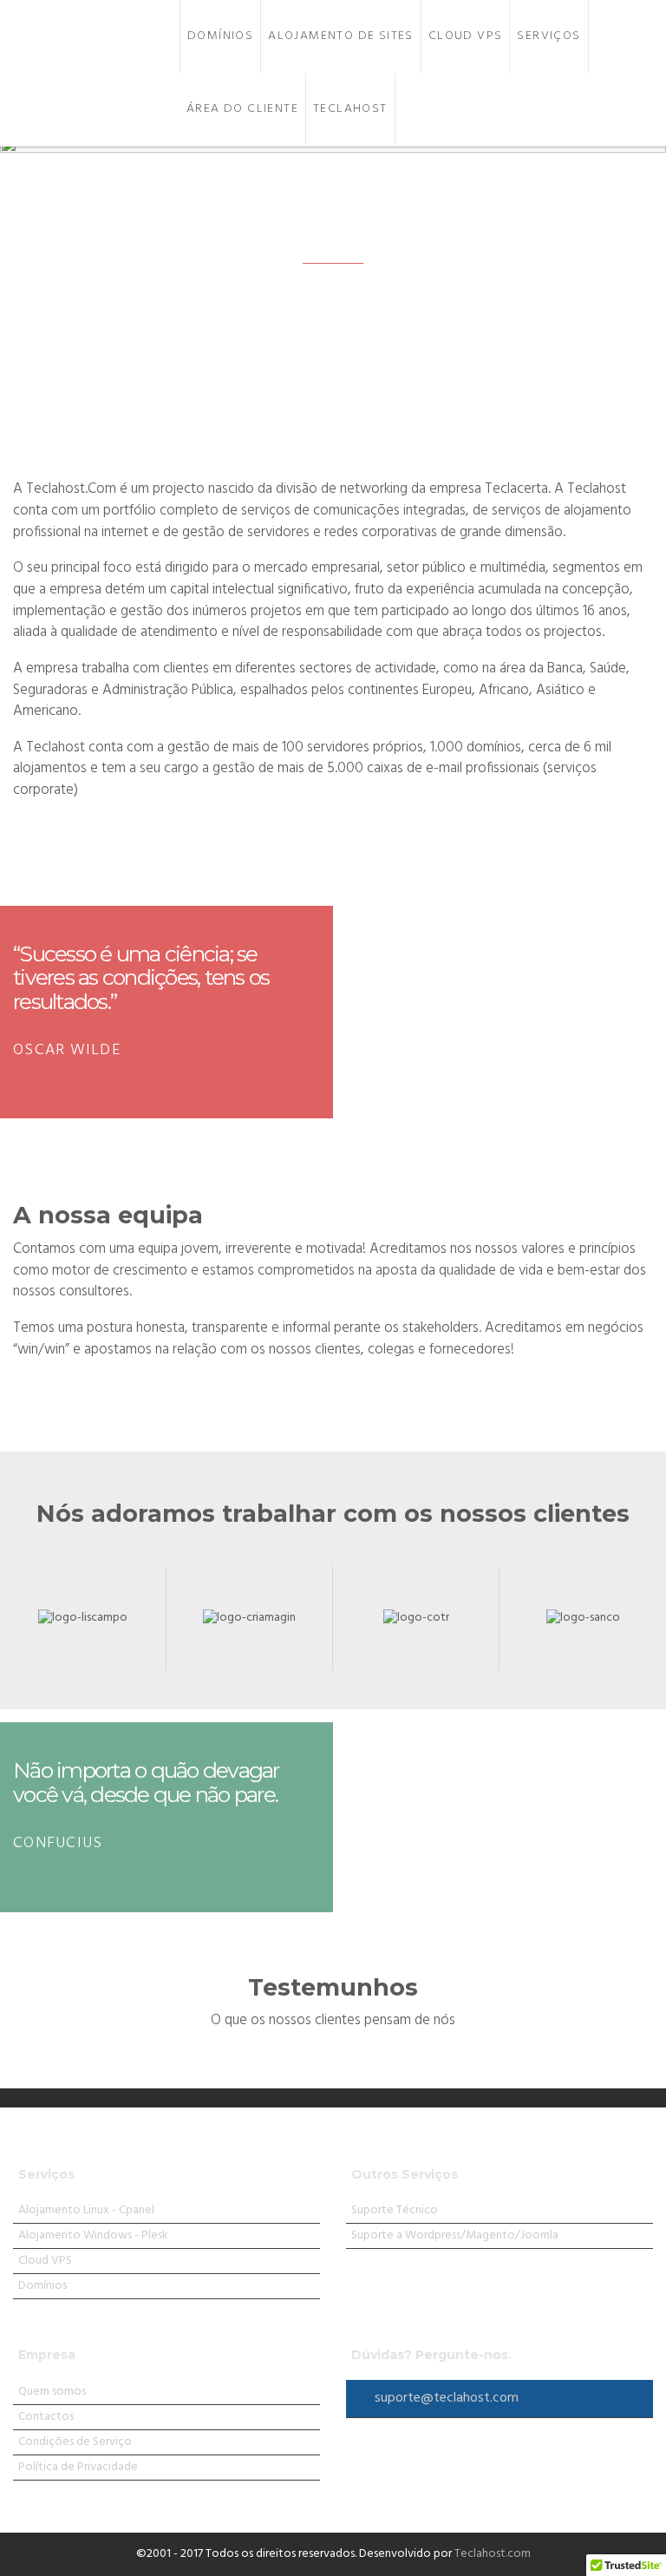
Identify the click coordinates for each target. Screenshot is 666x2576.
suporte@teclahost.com (447, 2398)
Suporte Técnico (395, 2210)
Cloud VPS (466, 36)
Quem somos (52, 2392)
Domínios (220, 36)
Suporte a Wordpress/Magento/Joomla (455, 2235)
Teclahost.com (493, 2554)
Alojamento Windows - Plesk (93, 2235)
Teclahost (350, 109)
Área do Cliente (242, 109)
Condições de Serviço (75, 2442)
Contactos (46, 2417)
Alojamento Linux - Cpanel (86, 2210)
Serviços (548, 36)
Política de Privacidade (78, 2467)
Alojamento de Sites (341, 36)
